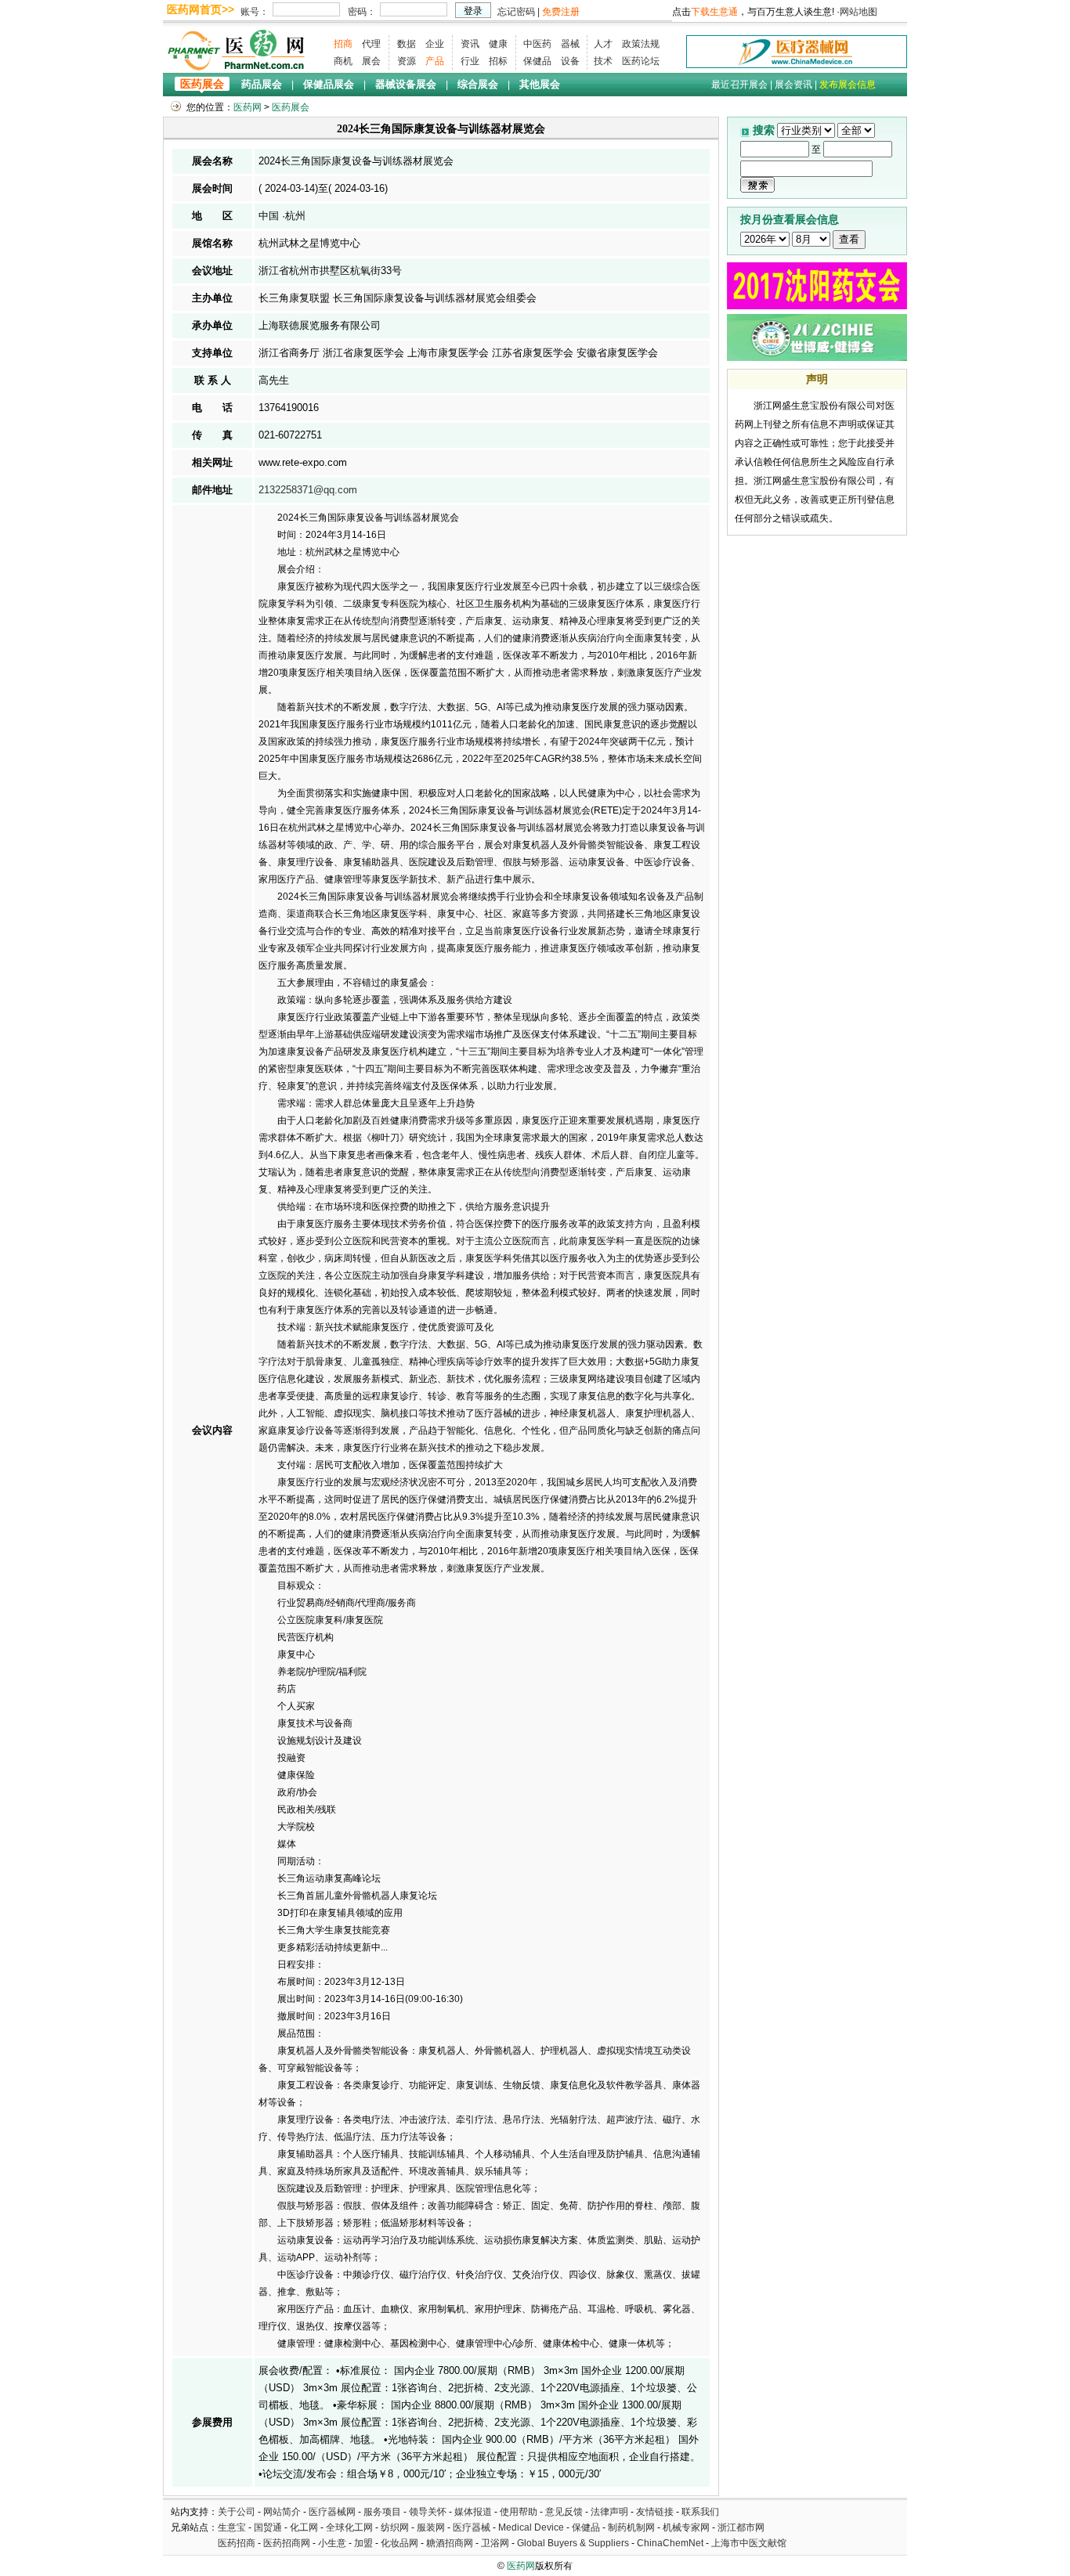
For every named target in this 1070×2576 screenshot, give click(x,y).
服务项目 (382, 2512)
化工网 (304, 2527)
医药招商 (237, 2543)
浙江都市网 (741, 2527)
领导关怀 (428, 2512)
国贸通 (268, 2527)
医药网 (248, 107)
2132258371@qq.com (308, 490)
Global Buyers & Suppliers (573, 2543)
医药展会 (202, 84)
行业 (470, 61)
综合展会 (478, 84)
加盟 (365, 2543)
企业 (435, 44)
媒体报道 (473, 2512)
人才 (603, 44)
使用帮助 (519, 2512)
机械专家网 (686, 2527)
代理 (371, 44)
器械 (570, 44)
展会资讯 (793, 85)
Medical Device (531, 2527)
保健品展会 (329, 84)
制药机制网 (631, 2527)
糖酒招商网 (450, 2543)
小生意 (332, 2543)
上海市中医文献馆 (749, 2543)
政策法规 (641, 44)
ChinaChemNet (670, 2543)
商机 (343, 61)
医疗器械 (472, 2527)
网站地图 (859, 12)
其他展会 (540, 84)
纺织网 (395, 2527)
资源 (407, 61)
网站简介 (282, 2512)
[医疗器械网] (797, 51)
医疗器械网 (332, 2512)
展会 (371, 61)
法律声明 (609, 2512)
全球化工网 (349, 2527)
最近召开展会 (739, 85)
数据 (407, 44)
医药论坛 (641, 61)
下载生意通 (714, 12)
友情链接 (655, 2512)
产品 (435, 61)
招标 (498, 61)
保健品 (537, 61)
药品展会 (262, 84)
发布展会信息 (848, 85)
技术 (603, 61)
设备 (570, 61)
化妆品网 (399, 2543)
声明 (817, 379)
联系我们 (700, 2512)
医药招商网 (287, 2543)
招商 (343, 44)
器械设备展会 (406, 84)
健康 (498, 44)
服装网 (431, 2527)
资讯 (470, 44)
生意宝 (232, 2527)
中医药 (537, 44)
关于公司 (237, 2512)
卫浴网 (496, 2543)
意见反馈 (564, 2512)
